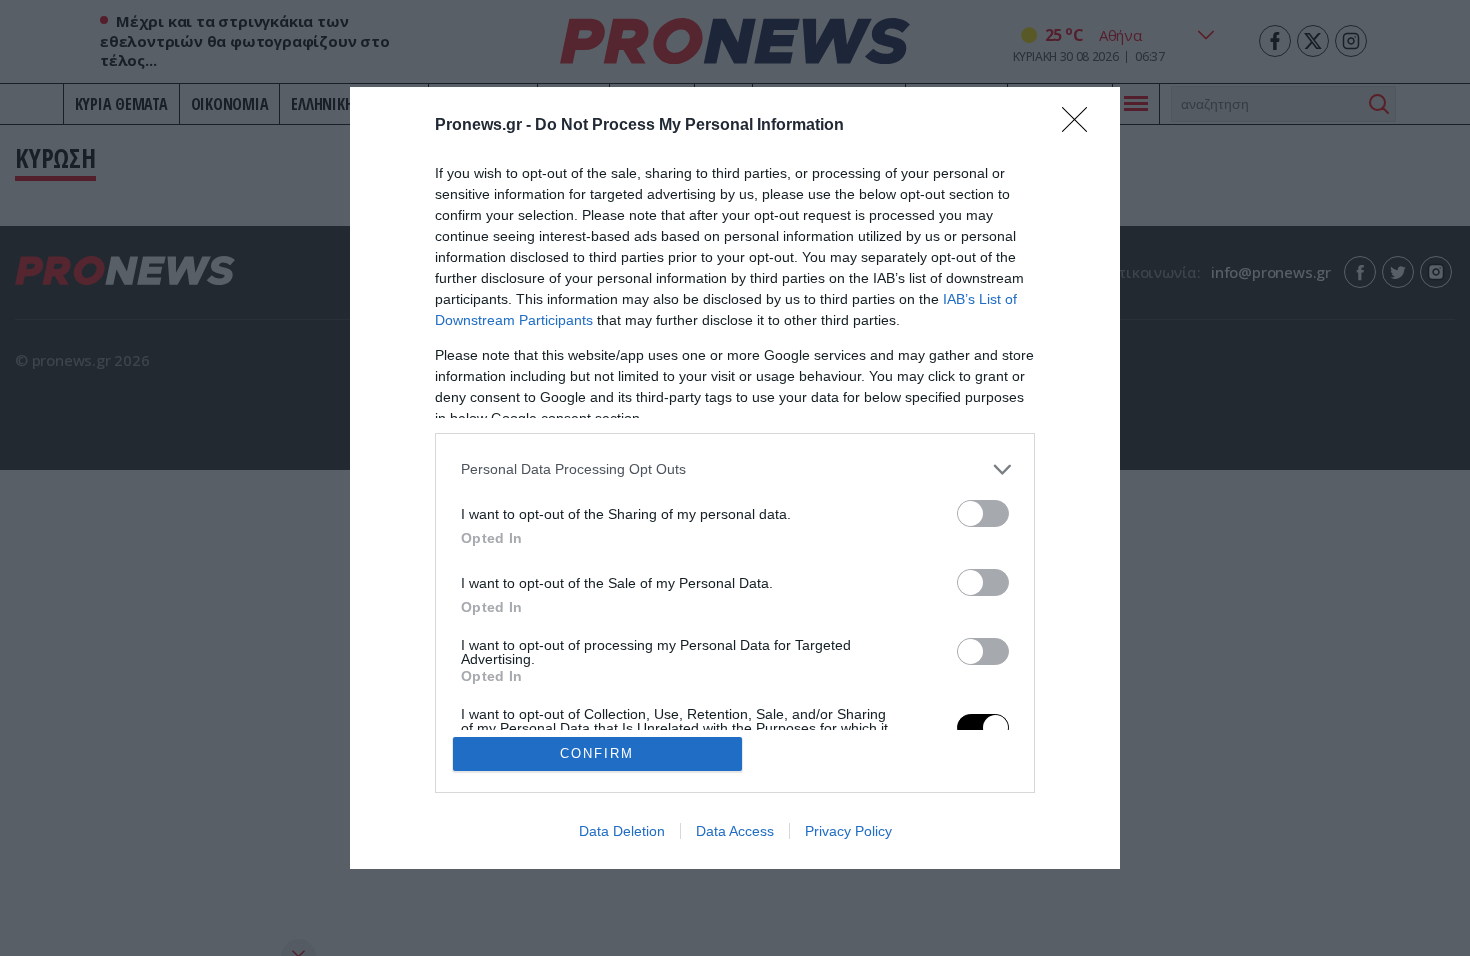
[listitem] (735, 469)
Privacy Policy (848, 831)
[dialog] (735, 478)
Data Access (735, 831)
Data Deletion (622, 831)
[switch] (983, 513)
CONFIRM (597, 753)
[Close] (1081, 126)
